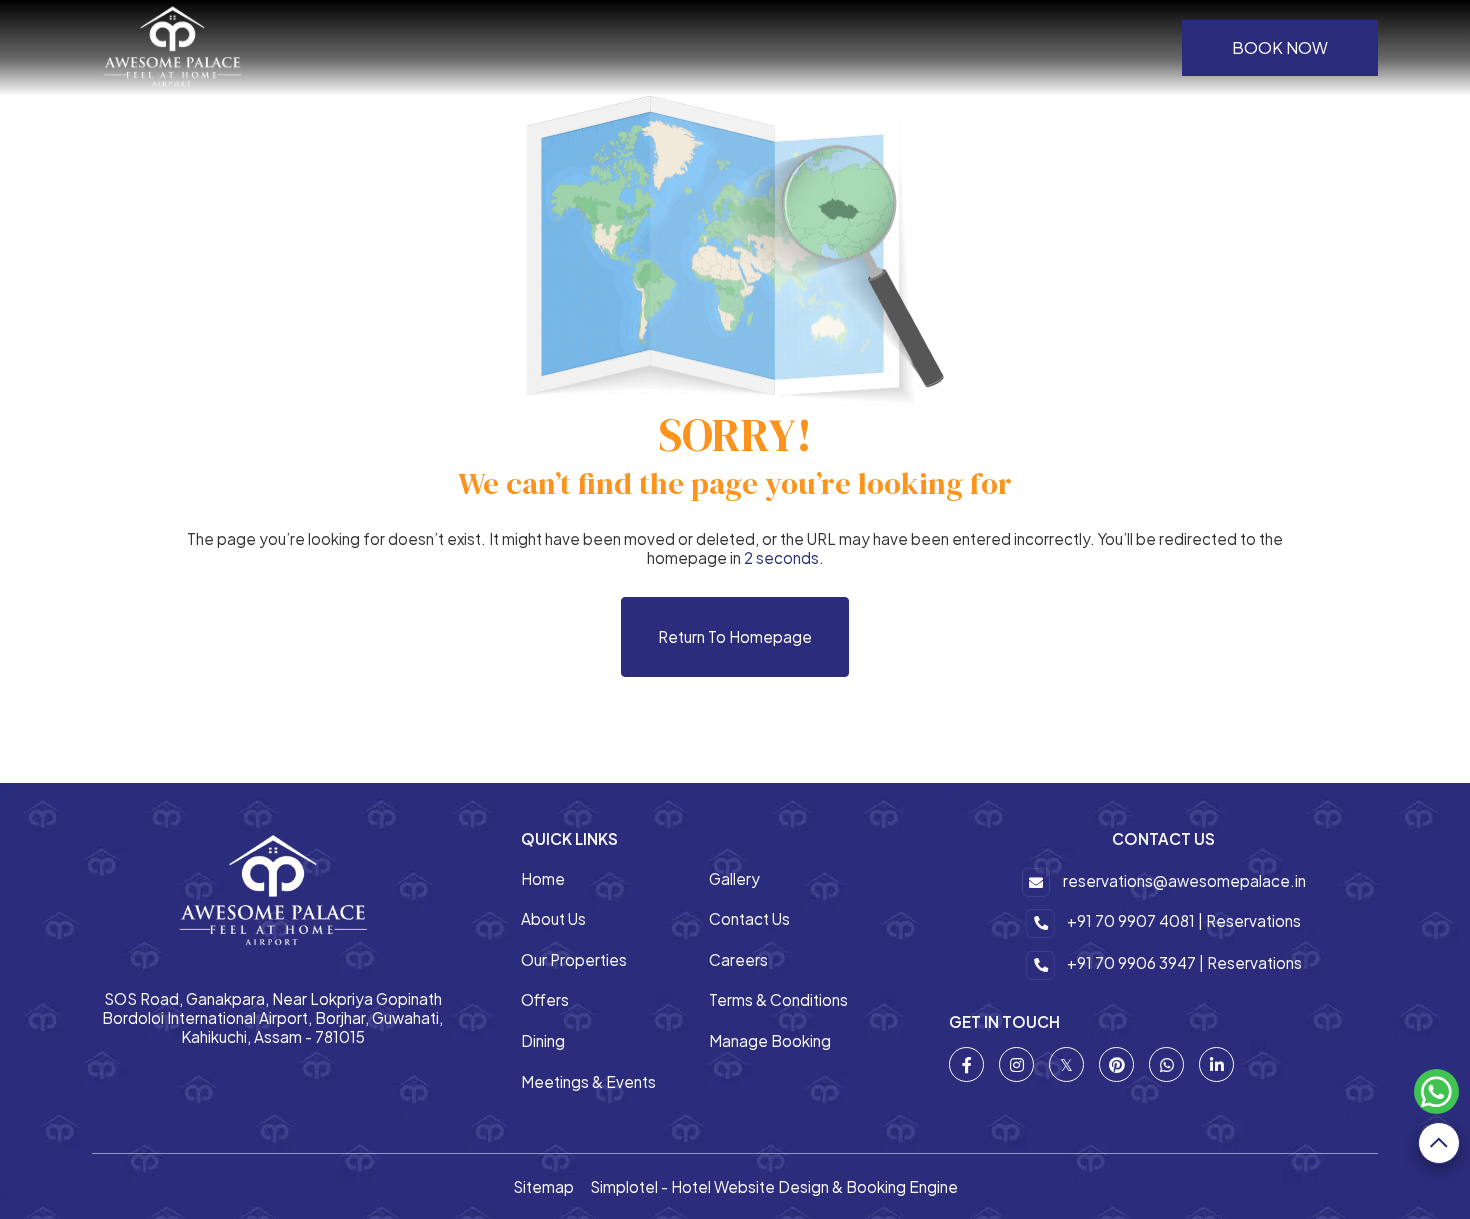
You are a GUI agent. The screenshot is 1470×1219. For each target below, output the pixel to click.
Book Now (1280, 47)
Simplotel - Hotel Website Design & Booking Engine (774, 1186)
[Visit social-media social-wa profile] (1166, 1064)
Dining (543, 1040)
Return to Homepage (735, 636)
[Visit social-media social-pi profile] (1116, 1064)
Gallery (734, 878)
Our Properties (574, 959)
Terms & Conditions (778, 999)
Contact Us (749, 918)
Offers (545, 999)
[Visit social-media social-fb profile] (966, 1064)
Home (543, 878)
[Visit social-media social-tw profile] (1066, 1064)
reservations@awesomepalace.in (1184, 880)
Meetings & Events (588, 1081)
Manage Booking (770, 1040)
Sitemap (543, 1186)
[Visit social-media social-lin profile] (1216, 1064)
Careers (738, 959)
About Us (553, 918)
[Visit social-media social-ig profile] (1016, 1064)
